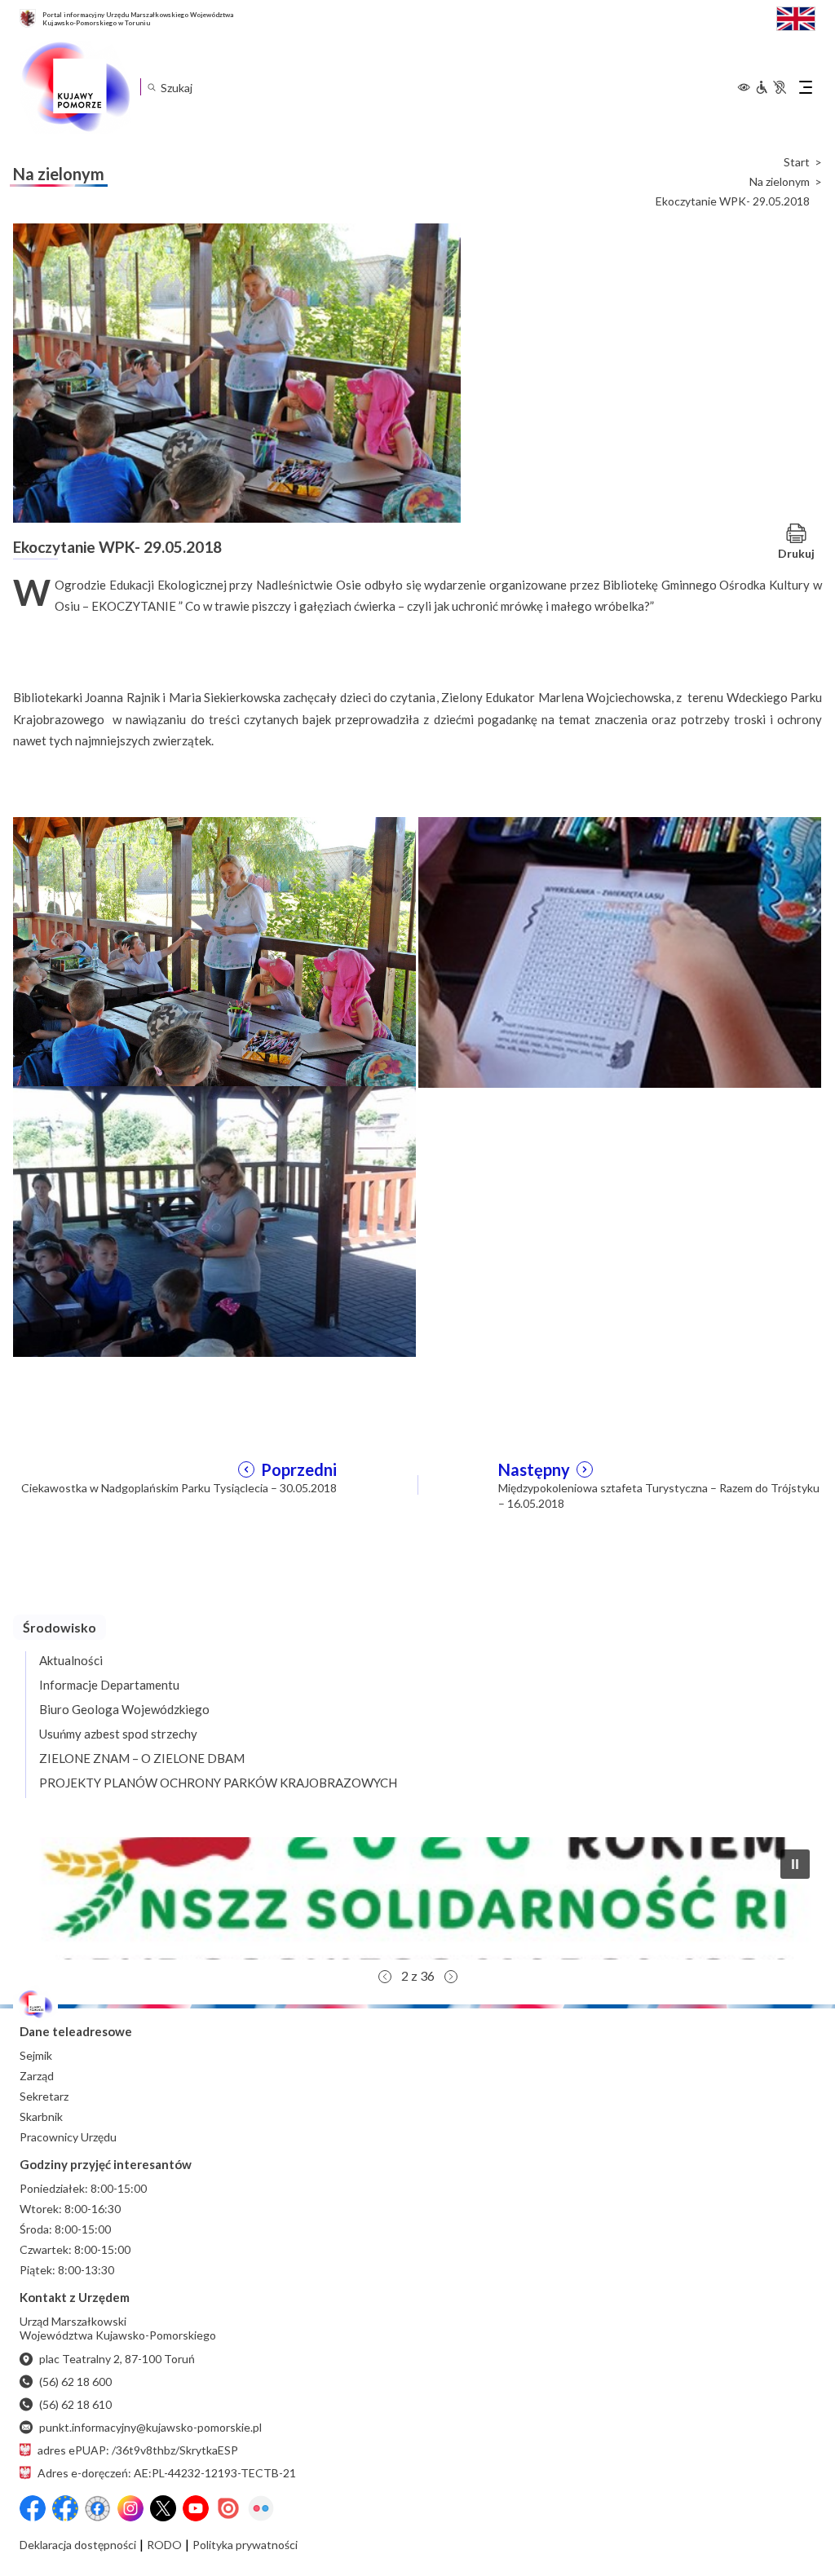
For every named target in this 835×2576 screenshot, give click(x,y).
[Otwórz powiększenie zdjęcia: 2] (620, 951)
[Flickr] (261, 2508)
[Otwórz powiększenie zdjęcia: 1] (214, 951)
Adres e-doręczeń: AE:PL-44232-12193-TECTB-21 (167, 2473)
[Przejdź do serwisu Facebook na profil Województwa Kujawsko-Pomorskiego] (33, 2508)
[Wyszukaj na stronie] (151, 87)
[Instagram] (130, 2508)
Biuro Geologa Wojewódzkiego (124, 1709)
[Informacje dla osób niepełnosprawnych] (771, 87)
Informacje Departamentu (109, 1685)
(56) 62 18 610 (75, 2404)
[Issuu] (228, 2508)
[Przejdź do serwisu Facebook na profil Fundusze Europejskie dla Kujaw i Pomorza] (65, 2508)
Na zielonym (780, 182)
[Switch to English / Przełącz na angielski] (796, 17)
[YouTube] (196, 2508)
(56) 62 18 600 (75, 2382)
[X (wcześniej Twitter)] (163, 2508)
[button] (417, 1898)
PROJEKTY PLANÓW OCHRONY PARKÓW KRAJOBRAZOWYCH (218, 1783)
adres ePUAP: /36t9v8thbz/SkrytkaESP (138, 2450)
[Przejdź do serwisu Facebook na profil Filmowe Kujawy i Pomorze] (98, 2508)
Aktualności (71, 1660)
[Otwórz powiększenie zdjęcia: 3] (214, 1220)
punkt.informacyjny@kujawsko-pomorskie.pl (150, 2427)
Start (797, 162)
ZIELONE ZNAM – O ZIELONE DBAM (142, 1758)
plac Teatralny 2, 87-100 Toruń (117, 2359)
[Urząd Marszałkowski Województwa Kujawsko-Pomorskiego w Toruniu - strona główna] (75, 87)
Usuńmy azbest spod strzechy (118, 1734)
